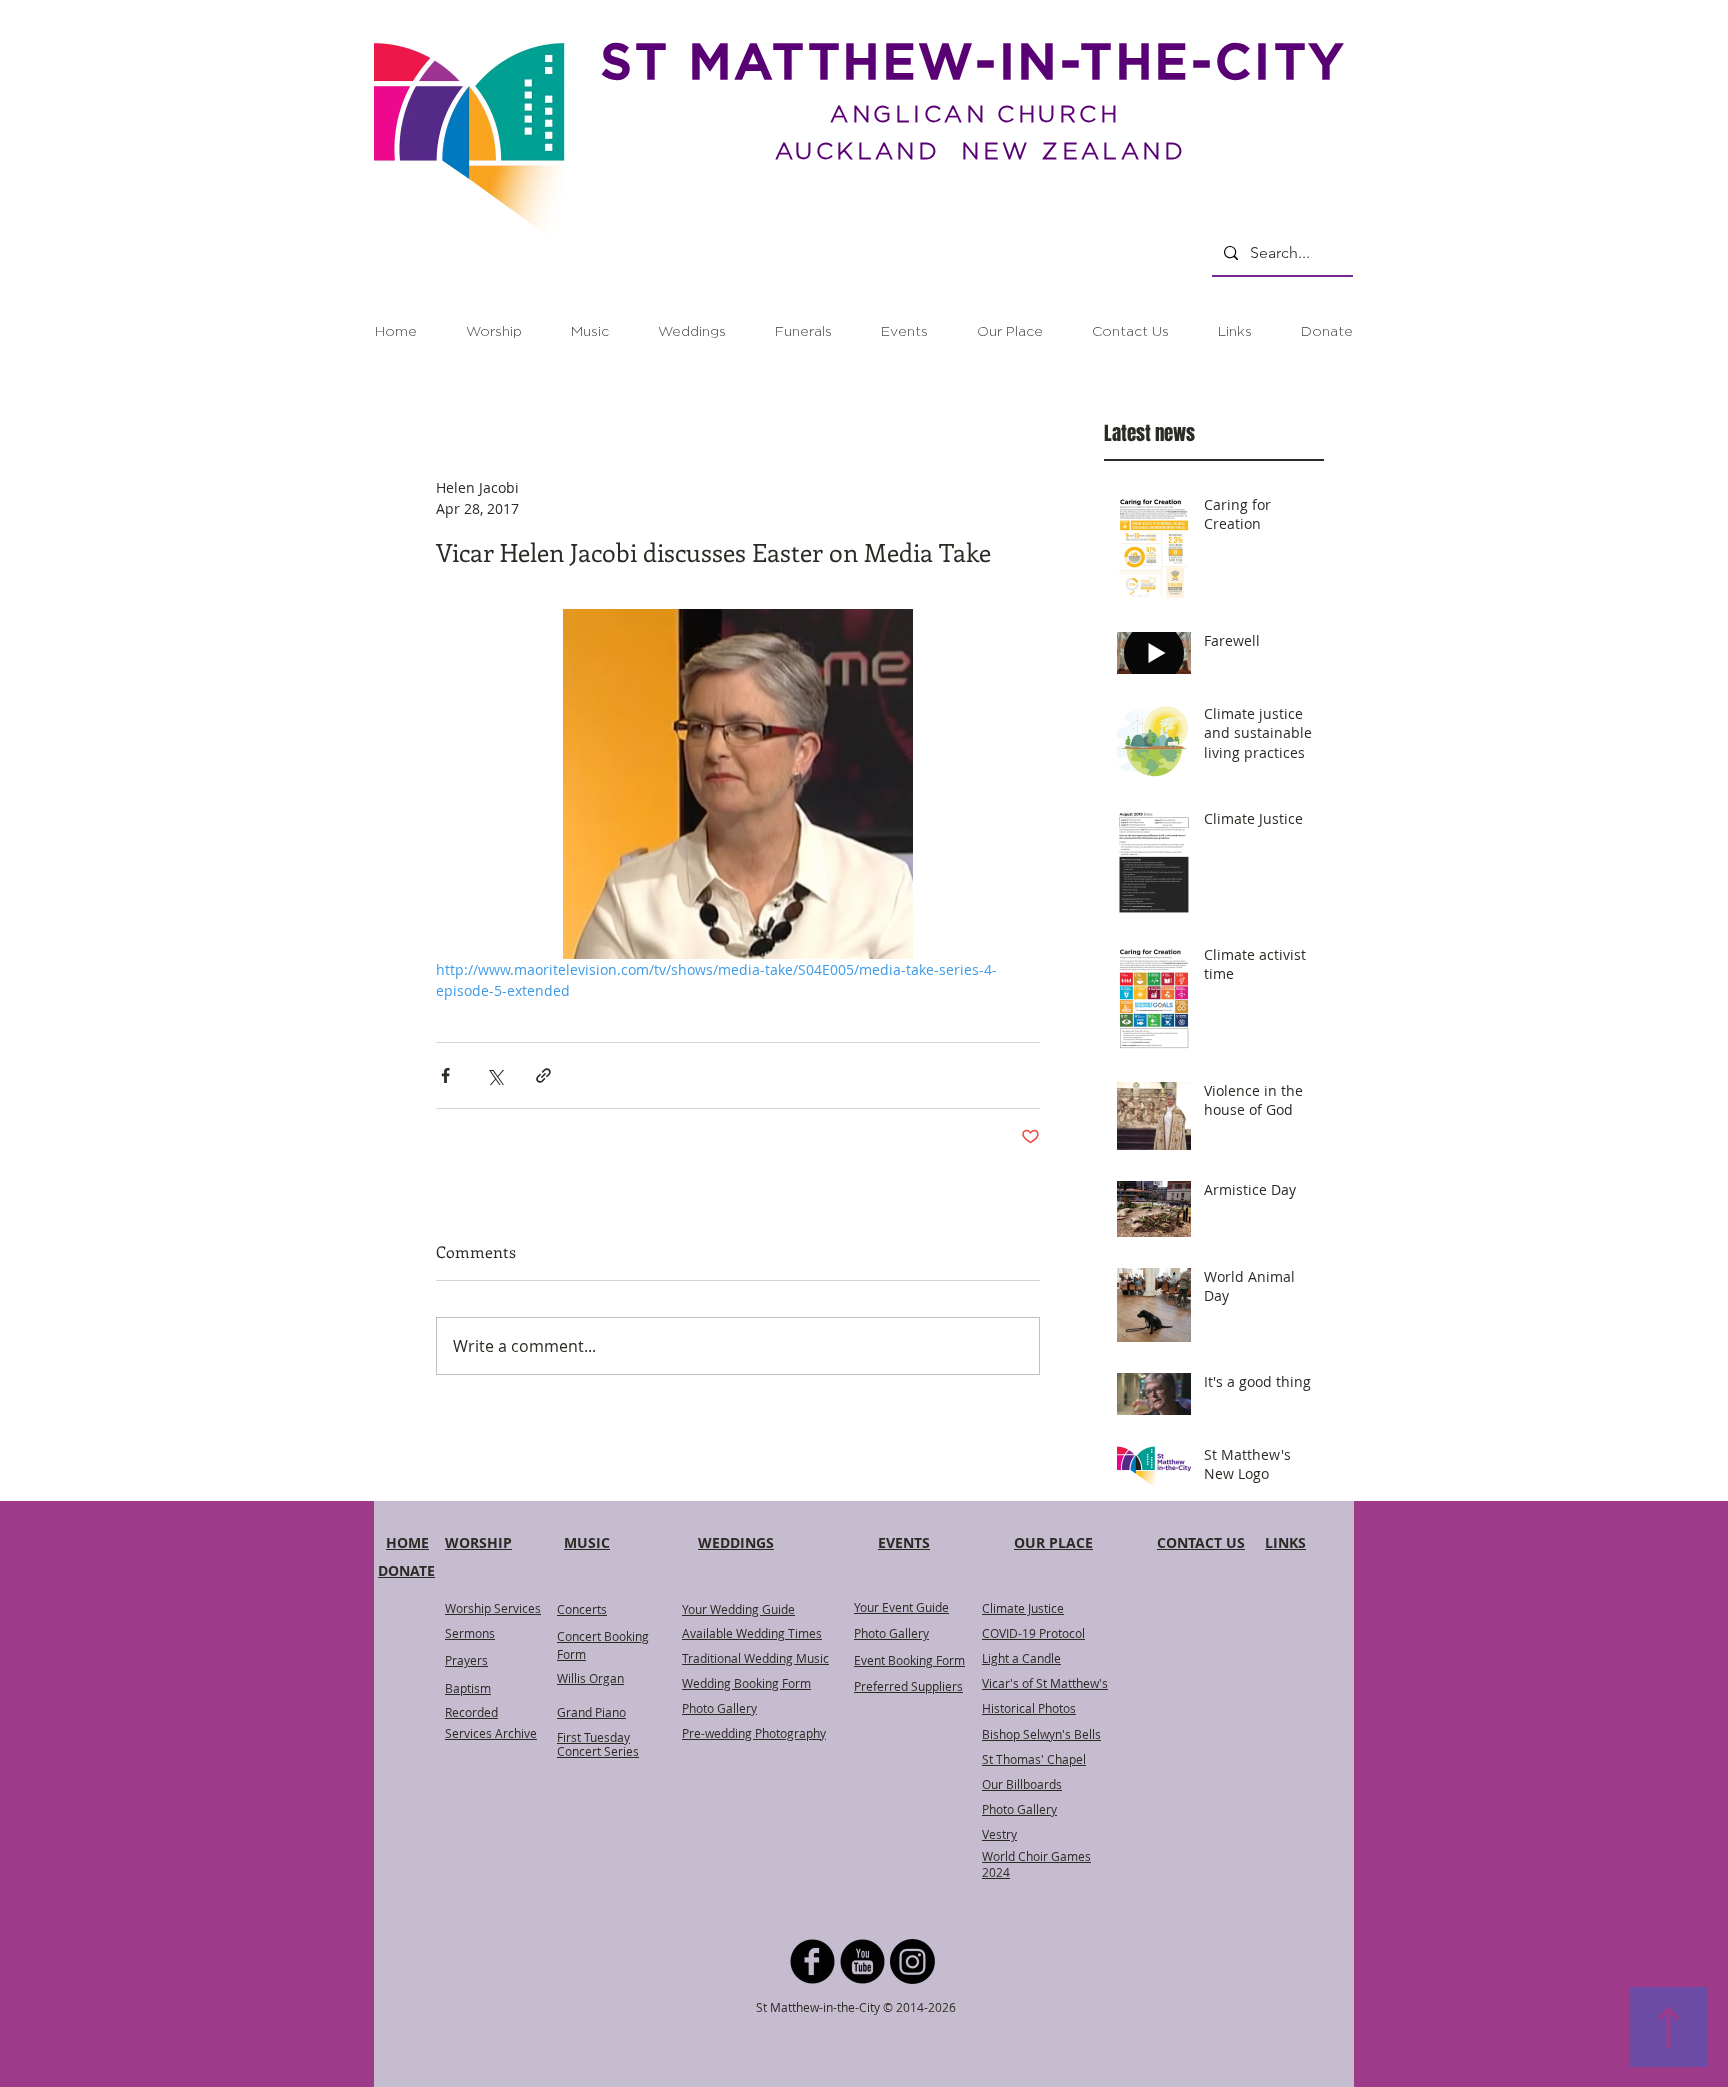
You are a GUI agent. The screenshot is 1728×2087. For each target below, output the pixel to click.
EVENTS (904, 1542)
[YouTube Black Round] (862, 1961)
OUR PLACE (1053, 1542)
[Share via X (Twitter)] (494, 1075)
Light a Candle (1021, 1658)
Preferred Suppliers (908, 1686)
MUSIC (587, 1542)
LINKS (1285, 1542)
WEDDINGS (736, 1542)
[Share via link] (543, 1075)
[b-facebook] (812, 1961)
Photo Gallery (891, 1633)
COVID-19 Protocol (1033, 1633)
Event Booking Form (909, 1660)
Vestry (999, 1834)
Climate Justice (1023, 1608)
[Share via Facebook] (445, 1075)
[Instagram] (912, 1961)
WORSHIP (478, 1542)
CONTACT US (1201, 1542)
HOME (407, 1542)
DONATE (406, 1570)
